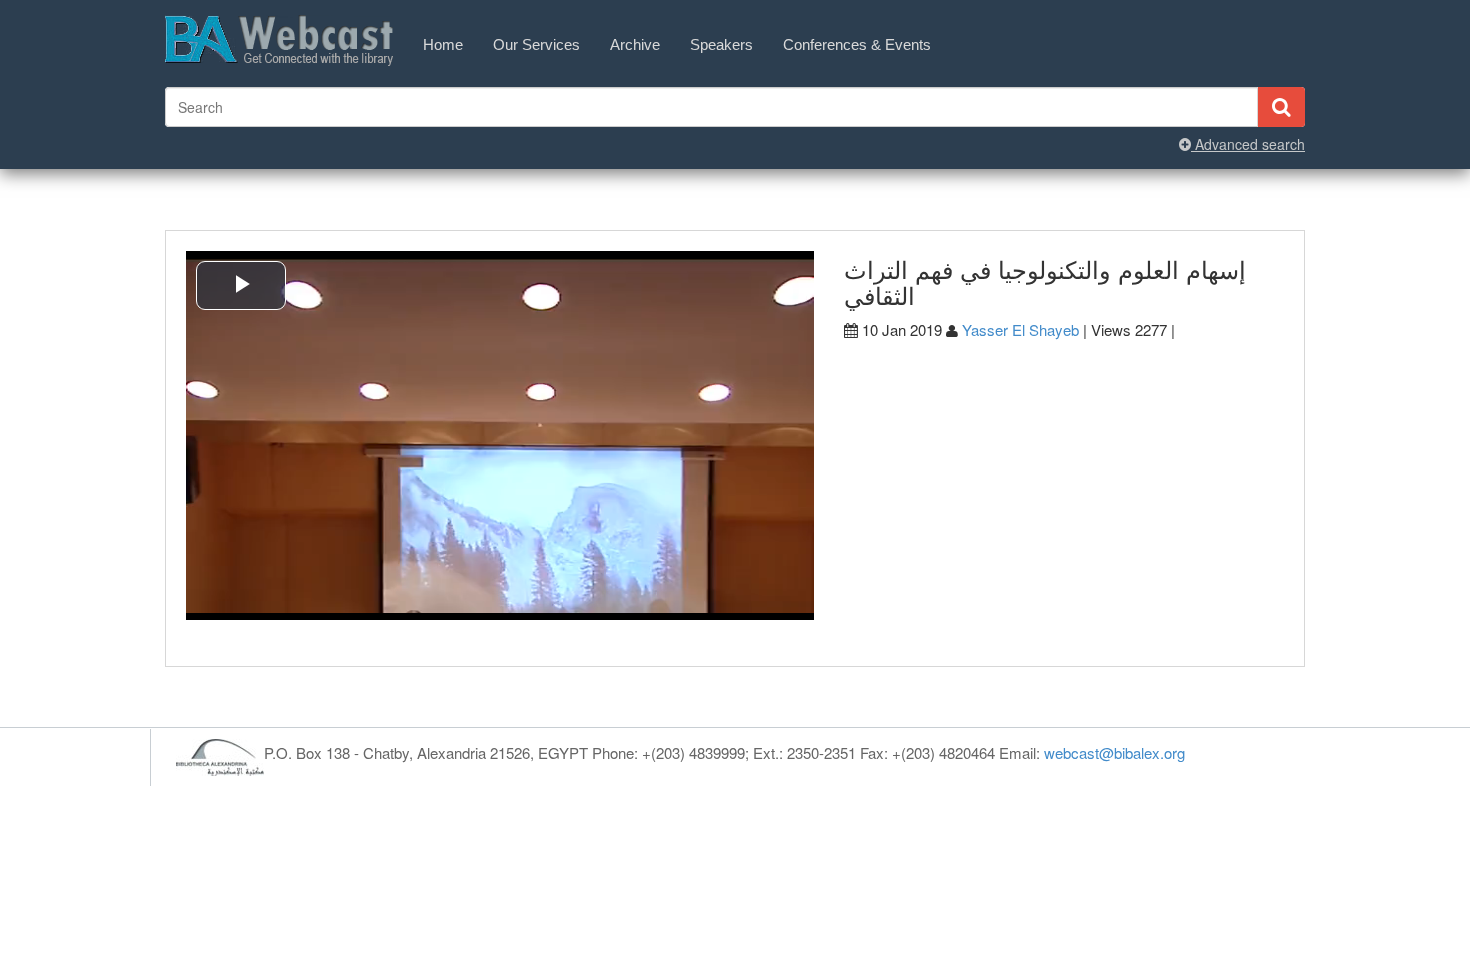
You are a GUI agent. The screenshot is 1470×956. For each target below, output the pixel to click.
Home (443, 44)
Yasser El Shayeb (1020, 329)
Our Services (536, 44)
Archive (635, 44)
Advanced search (1248, 144)
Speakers (721, 44)
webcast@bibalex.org (1114, 752)
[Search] (1281, 107)
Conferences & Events (857, 44)
